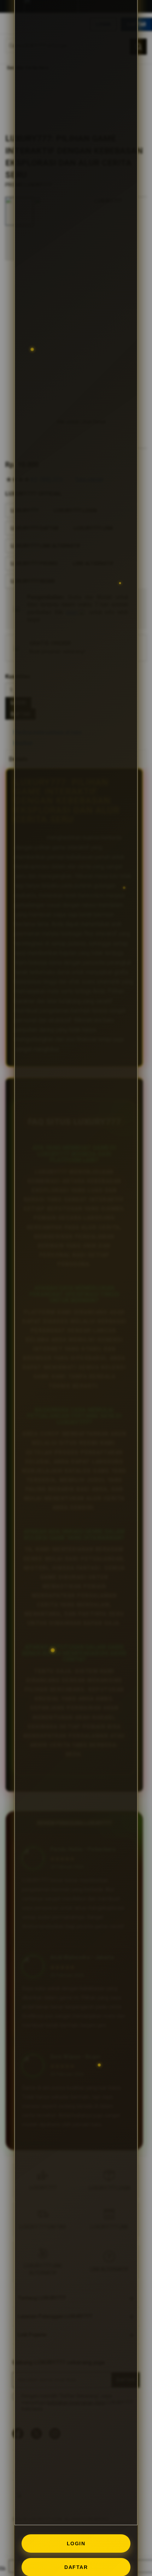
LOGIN (76, 2543)
